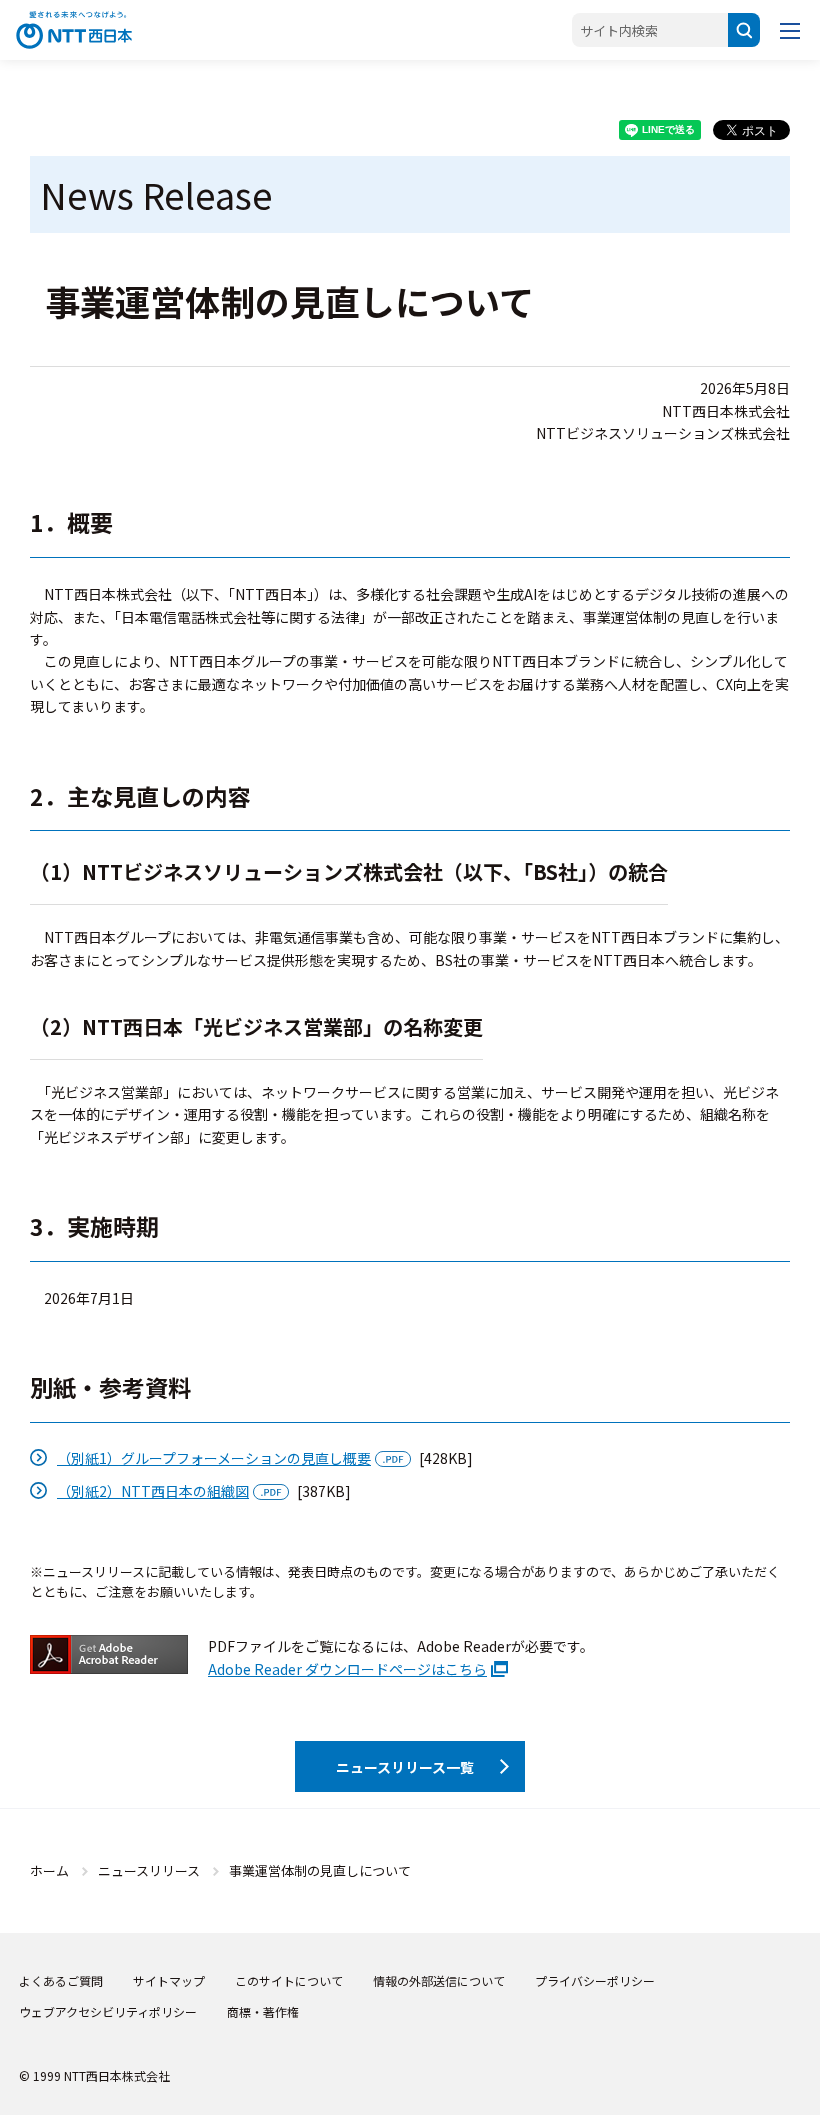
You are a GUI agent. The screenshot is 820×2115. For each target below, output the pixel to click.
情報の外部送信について (439, 1980)
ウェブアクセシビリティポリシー (108, 2011)
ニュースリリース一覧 (405, 1767)
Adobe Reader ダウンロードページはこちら (347, 1669)
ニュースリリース (149, 1870)
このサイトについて (289, 1980)
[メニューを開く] (790, 30)
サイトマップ (169, 1980)
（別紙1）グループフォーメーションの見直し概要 (214, 1458)
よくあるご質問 (61, 1980)
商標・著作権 (263, 2011)
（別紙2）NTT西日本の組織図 (153, 1491)
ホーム (49, 1870)
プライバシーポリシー (595, 1980)
